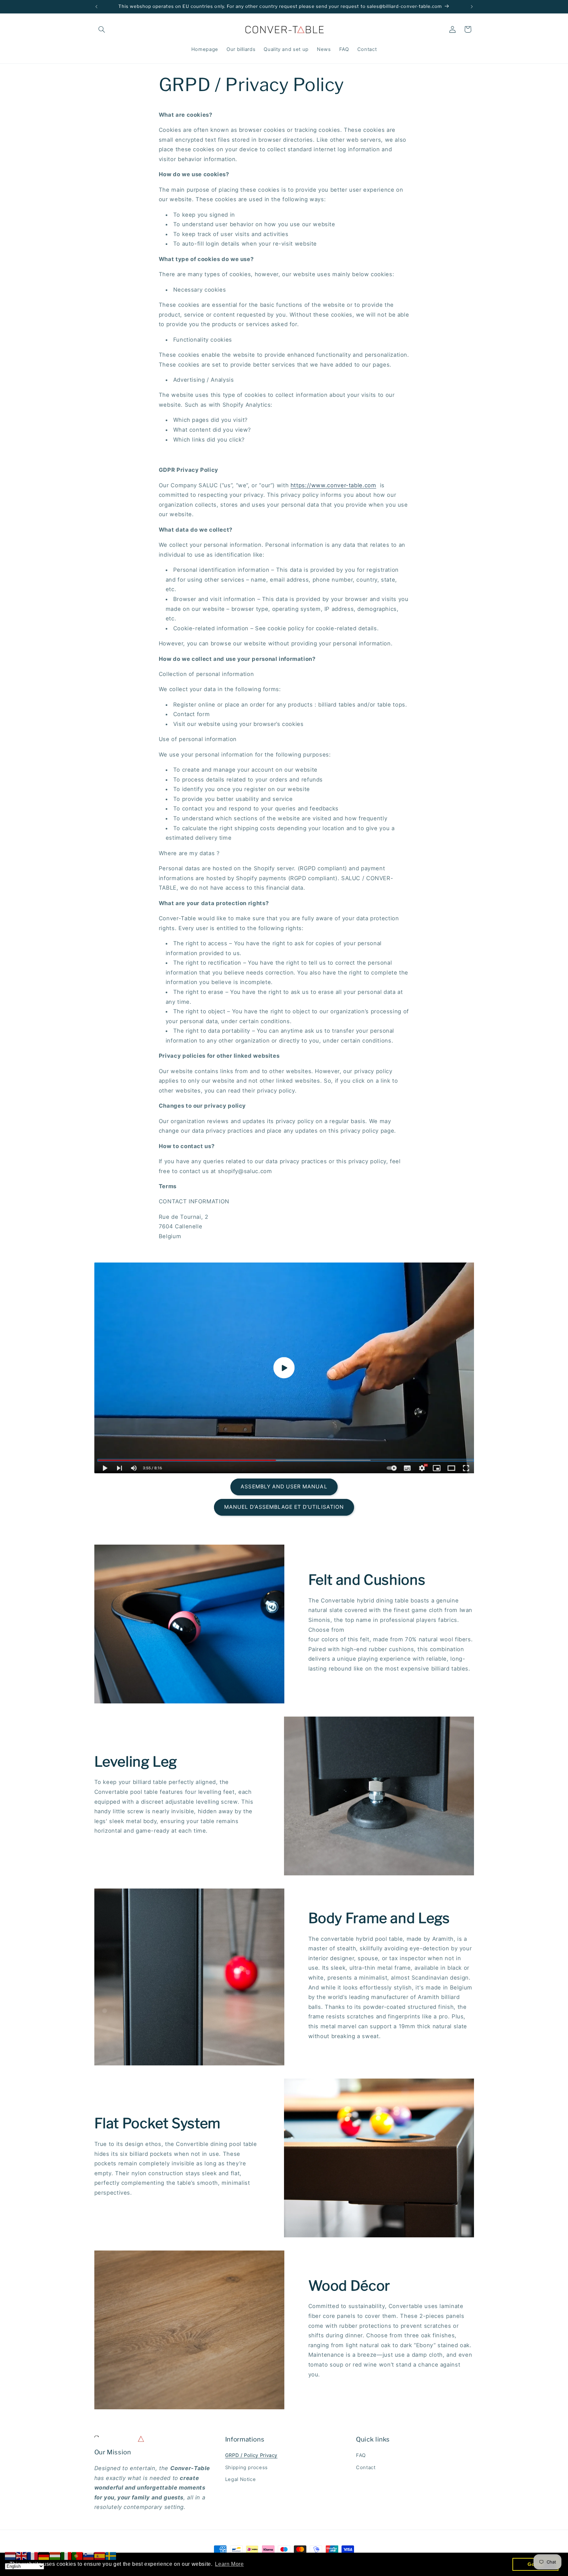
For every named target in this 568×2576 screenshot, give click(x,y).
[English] (22, 2556)
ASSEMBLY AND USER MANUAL (284, 1487)
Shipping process (247, 2468)
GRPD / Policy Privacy (251, 2456)
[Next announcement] (472, 7)
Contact (366, 2468)
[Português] (78, 2556)
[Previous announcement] (96, 7)
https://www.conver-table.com (333, 485)
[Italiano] (66, 2556)
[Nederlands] (11, 2556)
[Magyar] (55, 2556)
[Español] (100, 2556)
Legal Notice (241, 2480)
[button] (102, 29)
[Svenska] (111, 2556)
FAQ (361, 2456)
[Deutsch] (44, 2556)
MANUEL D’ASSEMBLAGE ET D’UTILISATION (284, 1507)
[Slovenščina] (89, 2556)
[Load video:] (284, 1368)
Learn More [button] (229, 2564)
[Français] (33, 2556)
